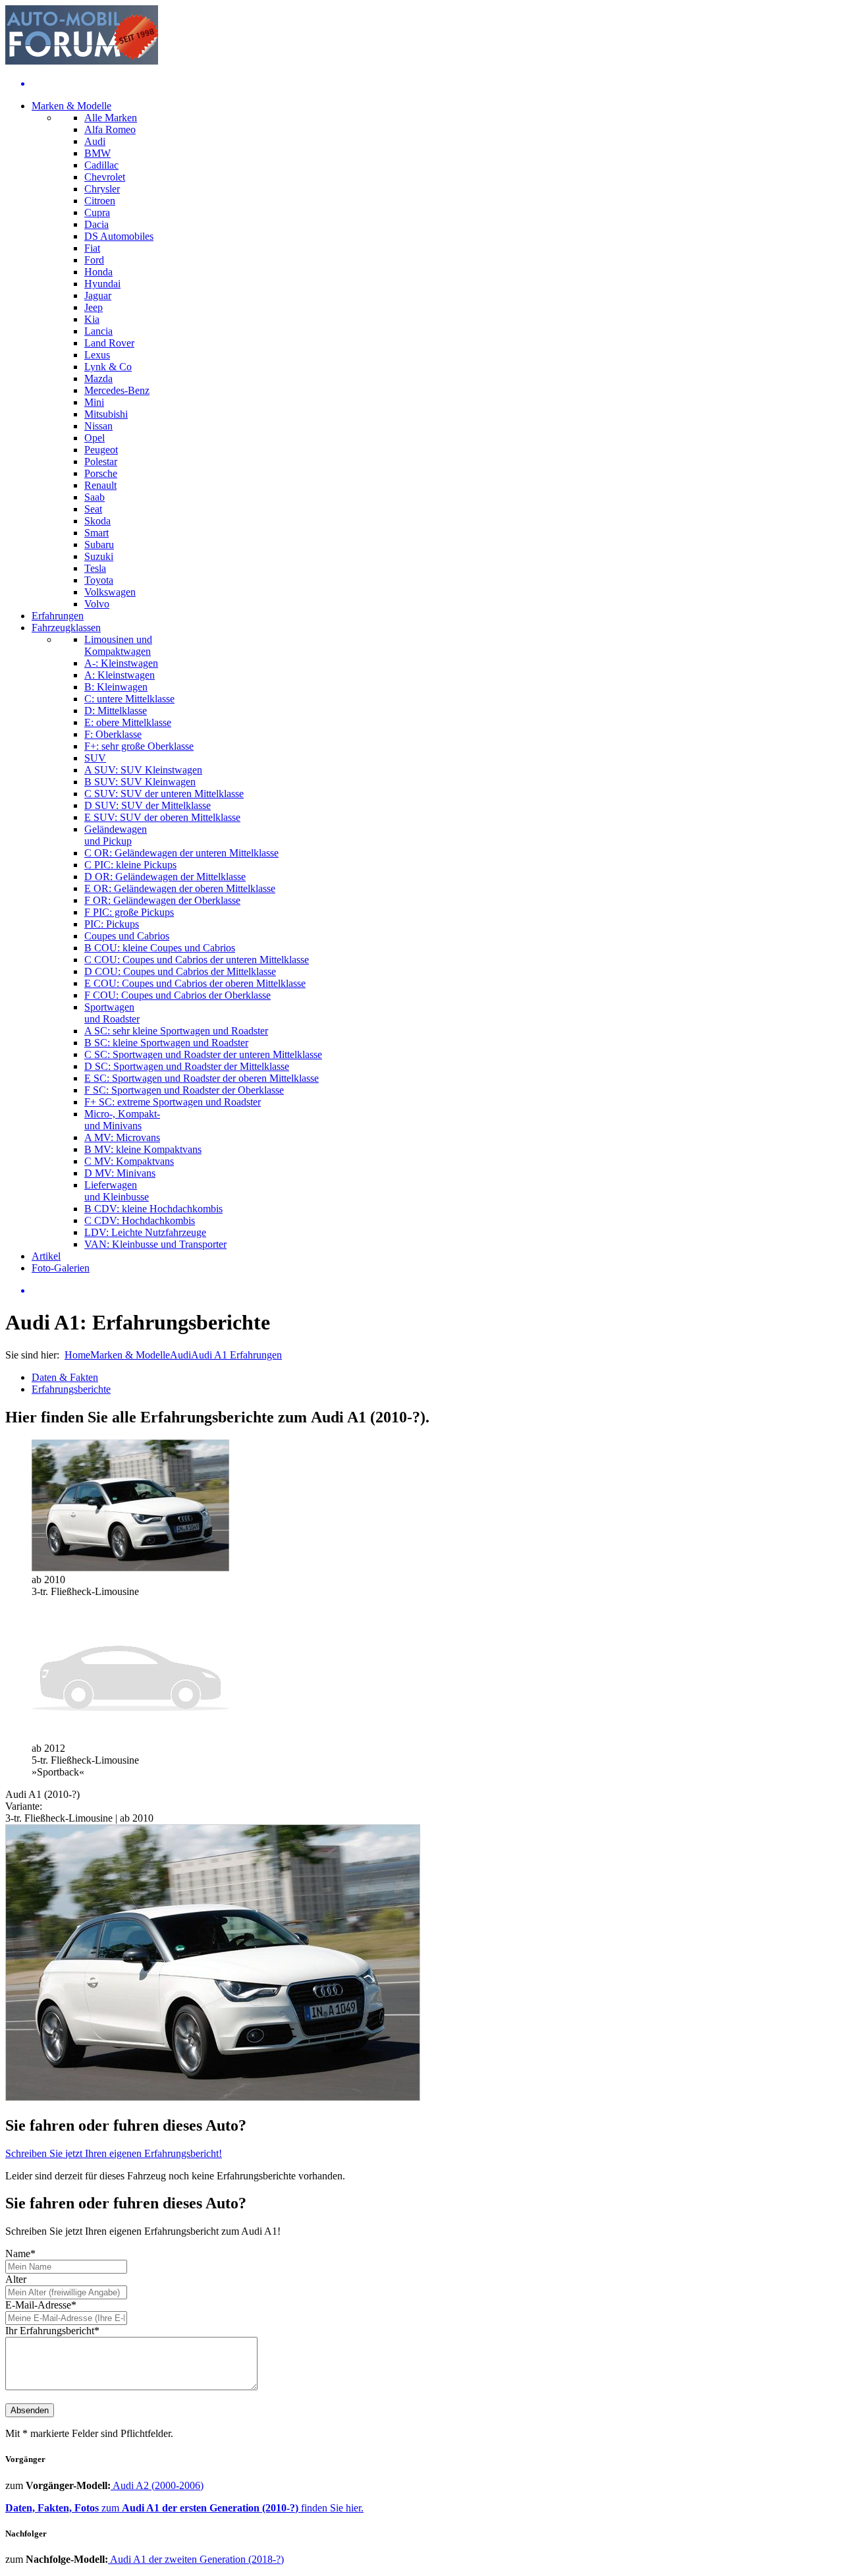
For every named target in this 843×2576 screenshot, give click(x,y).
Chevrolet (105, 177)
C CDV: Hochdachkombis (140, 1220)
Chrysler (102, 189)
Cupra (97, 212)
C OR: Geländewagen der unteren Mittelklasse (181, 853)
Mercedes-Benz (117, 390)
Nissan (98, 426)
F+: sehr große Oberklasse (139, 746)
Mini (94, 402)
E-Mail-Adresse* (41, 2305)
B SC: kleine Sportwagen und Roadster (166, 1043)
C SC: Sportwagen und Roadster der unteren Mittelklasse (203, 1054)
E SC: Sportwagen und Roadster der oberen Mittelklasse (202, 1078)
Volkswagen (110, 592)
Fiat (92, 248)
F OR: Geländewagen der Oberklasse (162, 900)
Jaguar (98, 295)
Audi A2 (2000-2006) (157, 2485)
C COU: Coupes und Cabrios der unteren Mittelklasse (197, 960)
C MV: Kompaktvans (129, 1161)
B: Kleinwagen (116, 687)
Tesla (95, 568)
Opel (95, 438)
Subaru (99, 545)
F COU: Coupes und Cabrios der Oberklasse (177, 995)
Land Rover (109, 343)
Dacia (96, 224)
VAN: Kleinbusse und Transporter (155, 1244)
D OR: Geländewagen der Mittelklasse (165, 877)
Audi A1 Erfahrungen (236, 1355)
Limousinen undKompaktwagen (118, 645)
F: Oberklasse (113, 734)
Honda (98, 272)
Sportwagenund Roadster (112, 1013)
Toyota (99, 580)
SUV (95, 758)
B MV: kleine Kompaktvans (143, 1149)
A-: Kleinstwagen (121, 663)
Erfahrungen (58, 616)
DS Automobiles (119, 236)
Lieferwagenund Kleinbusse (117, 1191)
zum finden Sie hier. (184, 2508)
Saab (95, 497)
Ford (94, 260)
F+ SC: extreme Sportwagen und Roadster (173, 1102)
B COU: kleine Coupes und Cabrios (160, 948)
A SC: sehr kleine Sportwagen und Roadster (176, 1031)
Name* (20, 2254)
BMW (97, 153)
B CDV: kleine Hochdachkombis (153, 1209)
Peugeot (101, 450)
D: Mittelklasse (116, 711)
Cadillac (101, 165)
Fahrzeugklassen (66, 628)
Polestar (101, 462)
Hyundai (102, 284)
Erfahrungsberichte (71, 1389)
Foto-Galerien (61, 1268)
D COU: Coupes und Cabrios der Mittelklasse (180, 971)
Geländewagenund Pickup (116, 835)
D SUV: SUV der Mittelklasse (148, 805)
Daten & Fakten (65, 1377)
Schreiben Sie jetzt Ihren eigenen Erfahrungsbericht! (114, 2153)
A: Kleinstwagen (120, 675)
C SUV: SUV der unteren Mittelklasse (164, 794)
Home (77, 1355)
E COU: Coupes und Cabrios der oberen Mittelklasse (195, 983)
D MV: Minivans (120, 1173)
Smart (96, 533)
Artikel (46, 1256)
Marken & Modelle (71, 106)
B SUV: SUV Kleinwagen (140, 782)
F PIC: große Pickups (129, 912)
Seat (93, 509)
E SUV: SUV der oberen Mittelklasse (162, 817)
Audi (95, 141)
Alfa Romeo (110, 129)
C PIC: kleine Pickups (130, 865)
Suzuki (99, 556)
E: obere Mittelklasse (128, 722)
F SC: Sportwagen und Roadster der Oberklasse (184, 1090)
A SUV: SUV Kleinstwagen (143, 770)
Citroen (100, 201)
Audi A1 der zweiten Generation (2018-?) (196, 2559)
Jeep (94, 307)
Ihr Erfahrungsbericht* (52, 2331)
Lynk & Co (108, 367)
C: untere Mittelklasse (129, 699)
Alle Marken (111, 118)
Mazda (98, 378)
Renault (100, 485)
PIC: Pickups (112, 924)
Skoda (97, 521)
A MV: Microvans (122, 1137)
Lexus (97, 355)
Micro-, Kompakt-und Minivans (122, 1120)
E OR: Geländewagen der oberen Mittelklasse (180, 888)
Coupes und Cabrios (127, 936)
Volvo (97, 604)
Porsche (101, 473)
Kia (92, 319)
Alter (16, 2279)
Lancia (98, 331)
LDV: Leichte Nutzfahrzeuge (145, 1232)
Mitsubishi (106, 414)
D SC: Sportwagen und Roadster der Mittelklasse (187, 1066)
